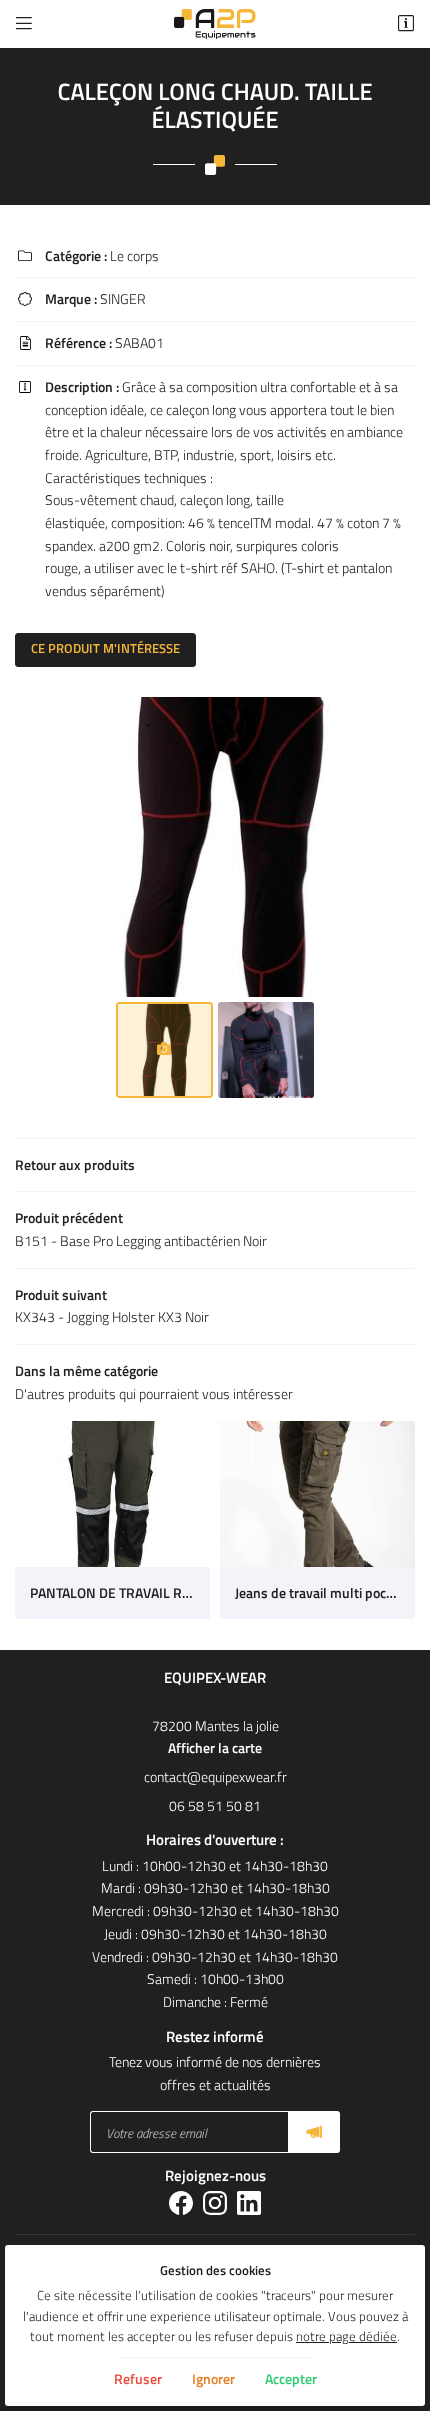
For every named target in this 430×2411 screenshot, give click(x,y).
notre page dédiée (346, 2336)
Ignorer (213, 2378)
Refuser (138, 2378)
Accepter (291, 2378)
